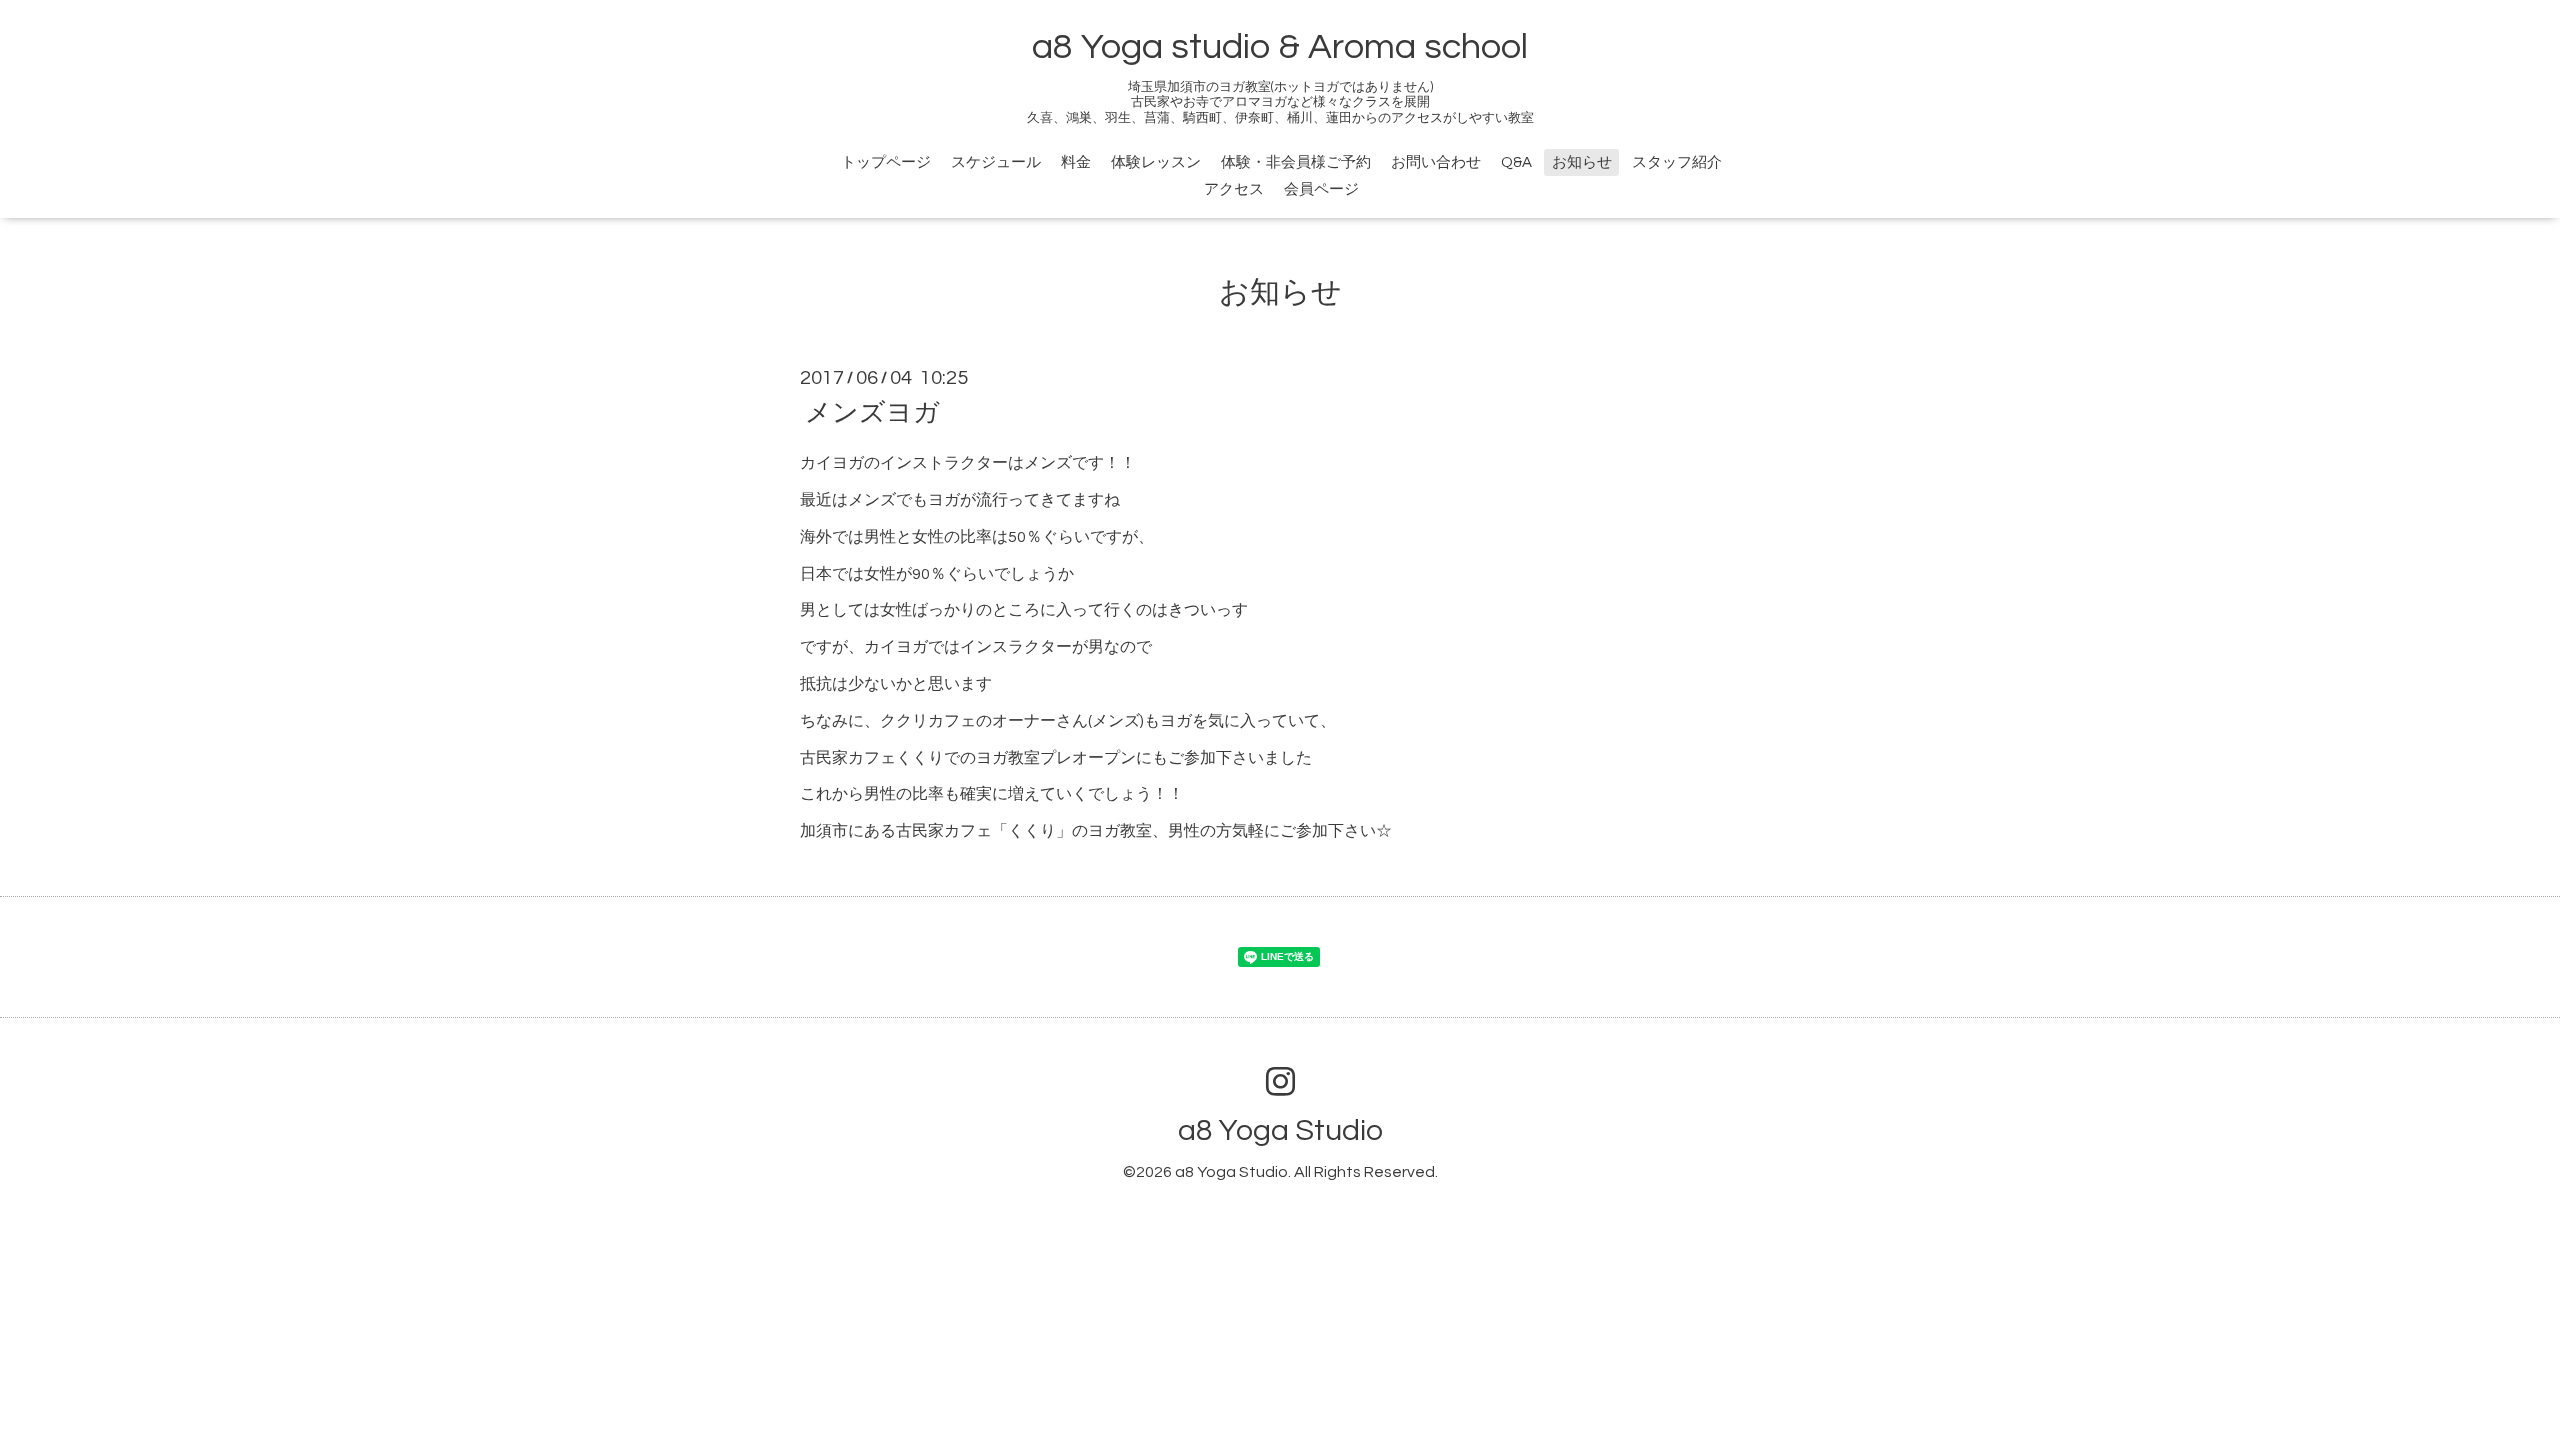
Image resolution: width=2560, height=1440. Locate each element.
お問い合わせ (1436, 162)
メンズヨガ (872, 413)
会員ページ (1321, 189)
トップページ (886, 162)
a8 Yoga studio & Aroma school (1280, 47)
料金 (1076, 162)
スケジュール (996, 162)
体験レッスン (1156, 162)
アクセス (1234, 189)
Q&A (1516, 162)
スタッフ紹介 (1677, 162)
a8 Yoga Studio (1280, 1130)
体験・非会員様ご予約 (1296, 162)
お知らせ (1582, 162)
